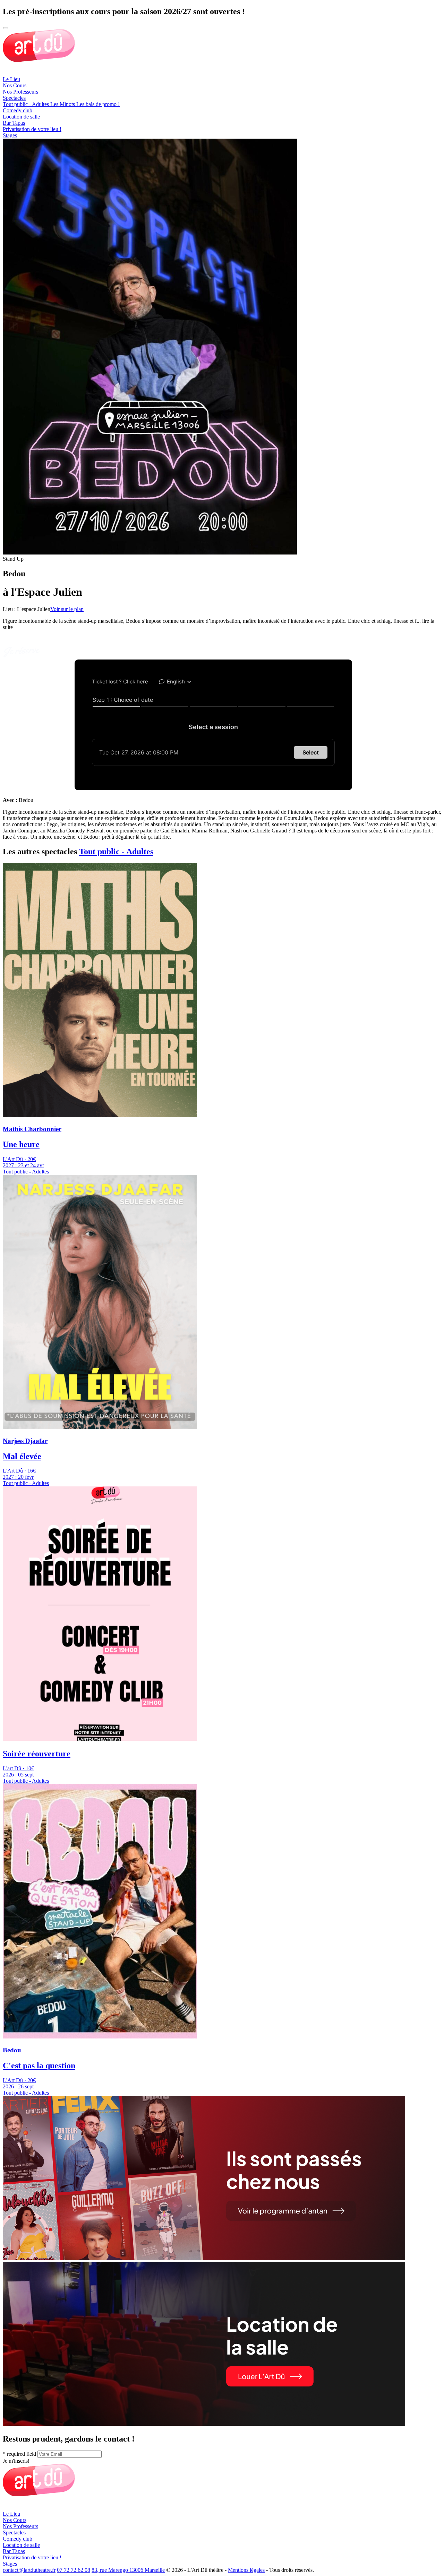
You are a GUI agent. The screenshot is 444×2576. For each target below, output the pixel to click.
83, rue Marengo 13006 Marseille (128, 2570)
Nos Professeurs (20, 92)
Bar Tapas (14, 123)
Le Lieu (11, 79)
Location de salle (21, 117)
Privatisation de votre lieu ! (32, 129)
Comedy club (18, 110)
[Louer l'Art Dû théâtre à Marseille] (204, 2424)
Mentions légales (246, 2570)
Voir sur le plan (67, 609)
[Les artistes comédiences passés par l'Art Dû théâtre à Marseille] (204, 2258)
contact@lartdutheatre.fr (29, 2570)
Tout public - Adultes (116, 852)
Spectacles (14, 98)
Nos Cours (15, 85)
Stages (10, 135)
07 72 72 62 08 (74, 2570)
